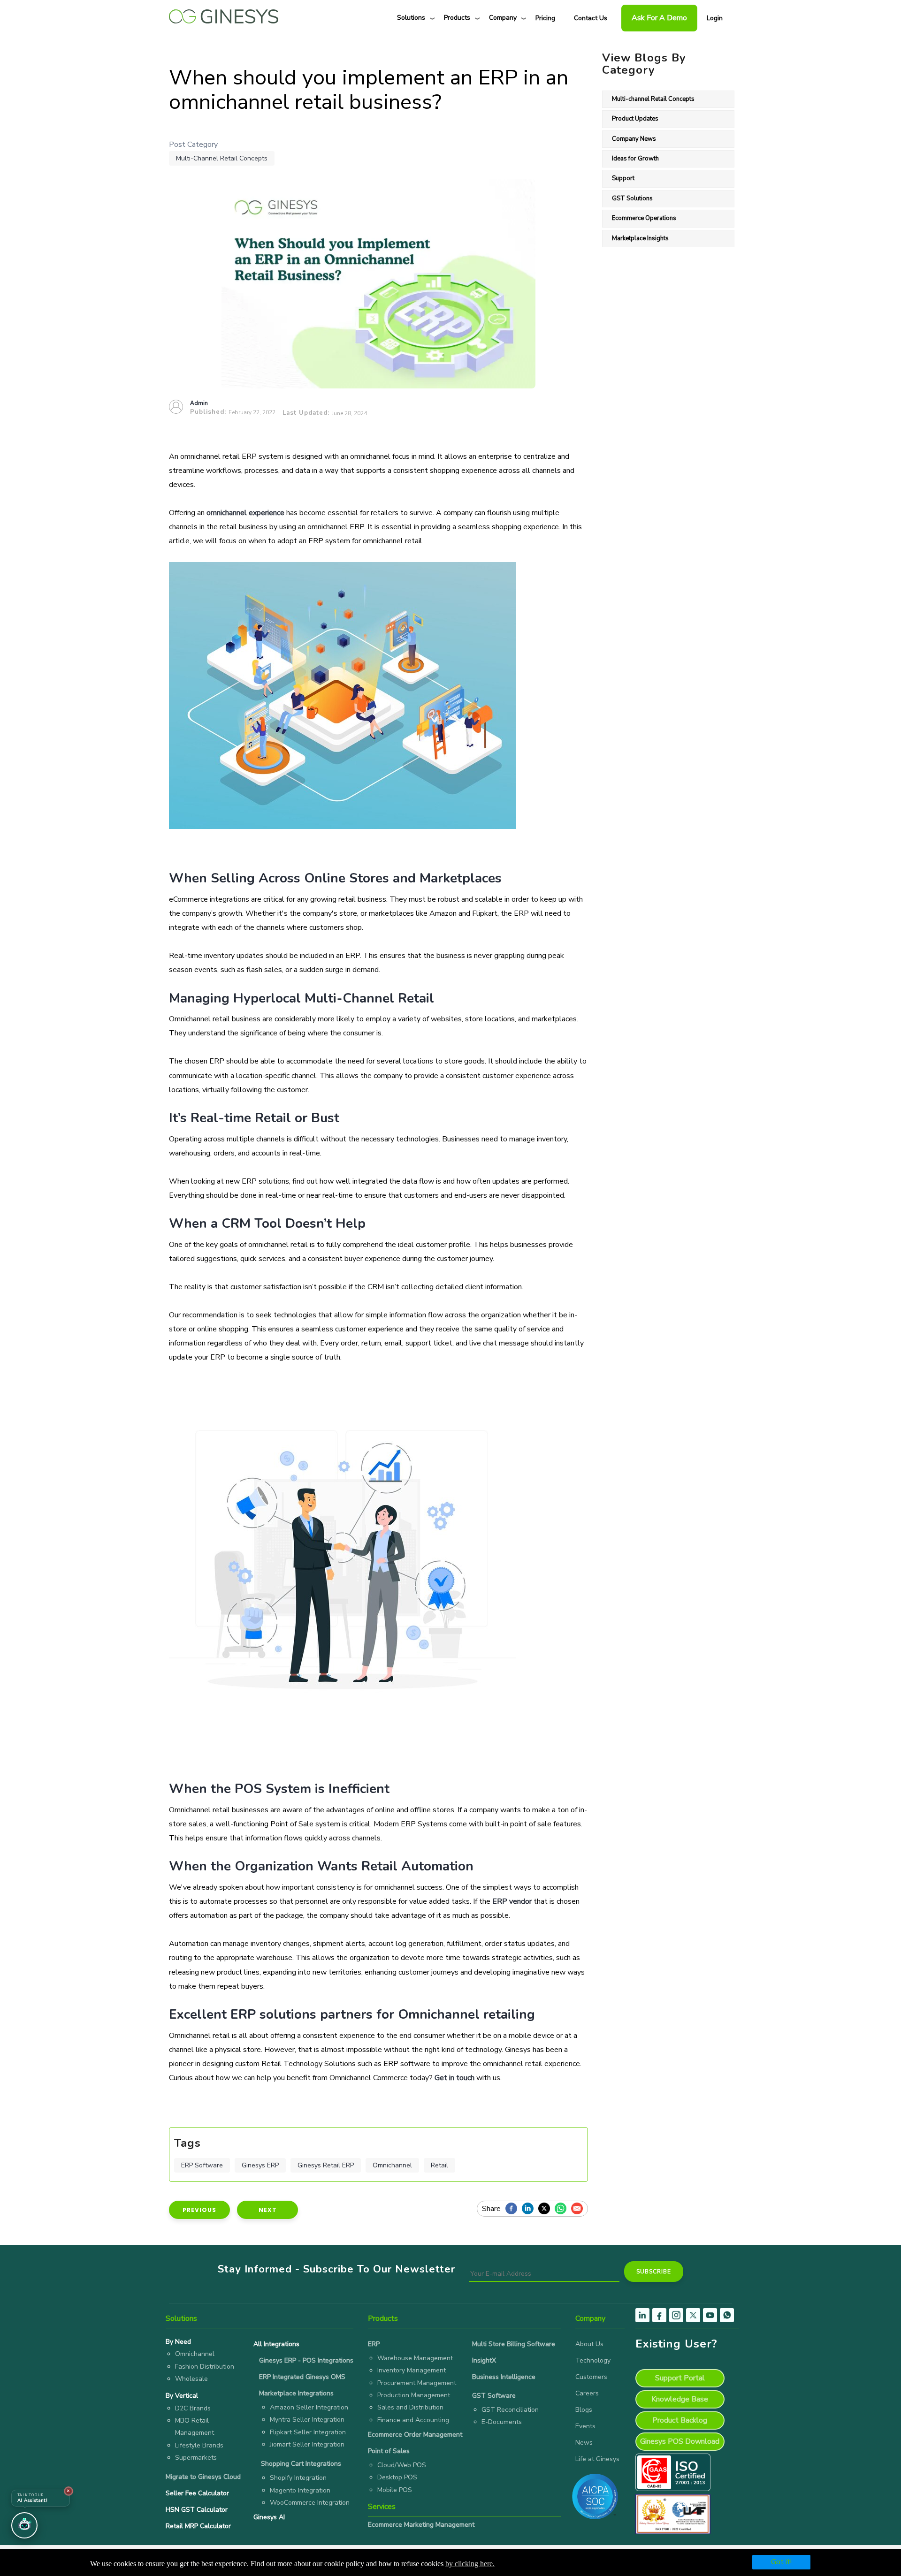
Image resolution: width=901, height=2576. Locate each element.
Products (457, 18)
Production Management (414, 2395)
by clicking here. (470, 2564)
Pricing (545, 18)
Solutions (411, 18)
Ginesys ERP (260, 2165)
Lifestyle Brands (199, 2445)
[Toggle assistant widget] (24, 2525)
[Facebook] (514, 2209)
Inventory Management (412, 2370)
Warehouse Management (415, 2358)
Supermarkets (196, 2458)
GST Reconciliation (510, 2410)
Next (268, 2210)
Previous (199, 2210)
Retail (439, 2165)
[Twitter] (546, 2209)
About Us (589, 2344)
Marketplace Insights (640, 238)
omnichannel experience (245, 513)
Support (623, 178)
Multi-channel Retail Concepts (222, 158)
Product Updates (635, 119)
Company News (634, 139)
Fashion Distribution (205, 2367)
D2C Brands (193, 2408)
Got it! (781, 2562)
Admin (199, 403)
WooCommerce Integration (310, 2503)
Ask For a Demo (659, 18)
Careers (587, 2393)
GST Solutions (632, 198)
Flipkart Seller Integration (308, 2432)
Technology (593, 2360)
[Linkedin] (530, 2209)
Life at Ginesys (597, 2459)
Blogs (584, 2410)
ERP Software (202, 2165)
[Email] (579, 2209)
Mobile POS (395, 2490)
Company (503, 18)
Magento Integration (300, 2490)
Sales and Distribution (410, 2407)
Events (585, 2426)
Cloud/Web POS (402, 2465)
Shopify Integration (298, 2478)
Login (715, 18)
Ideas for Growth (635, 159)
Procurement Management (417, 2383)
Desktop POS (397, 2477)
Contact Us (591, 18)
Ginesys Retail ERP (326, 2165)
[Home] (224, 14)
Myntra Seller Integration (307, 2420)
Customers (591, 2377)
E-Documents (502, 2422)
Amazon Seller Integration (309, 2407)
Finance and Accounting (413, 2420)
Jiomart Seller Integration (307, 2444)
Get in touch (454, 2078)
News (584, 2443)
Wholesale (191, 2379)
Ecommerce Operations (644, 218)
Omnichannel (392, 2165)
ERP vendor (512, 1901)
